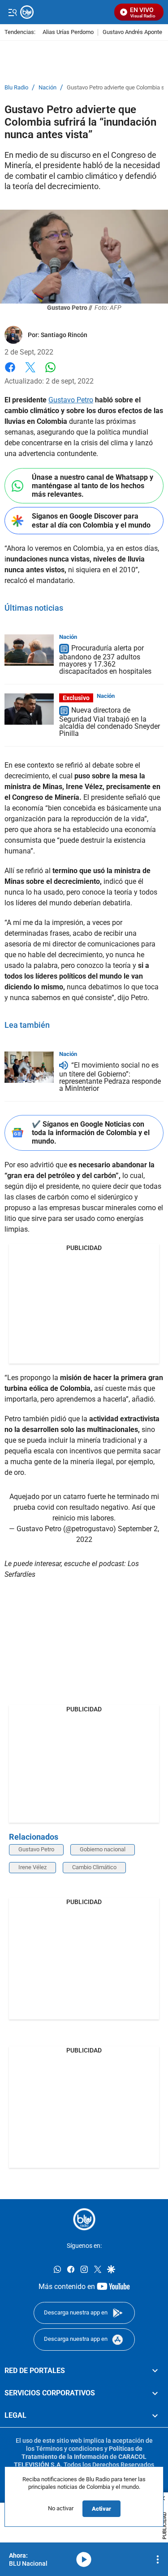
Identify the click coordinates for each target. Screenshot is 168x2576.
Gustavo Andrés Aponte (132, 32)
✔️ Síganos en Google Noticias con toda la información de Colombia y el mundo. (91, 1133)
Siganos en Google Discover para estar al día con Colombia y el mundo (91, 520)
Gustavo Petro (71, 400)
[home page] (84, 2219)
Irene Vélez (32, 1867)
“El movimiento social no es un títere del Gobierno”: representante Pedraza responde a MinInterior (110, 1077)
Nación (47, 88)
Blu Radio (16, 88)
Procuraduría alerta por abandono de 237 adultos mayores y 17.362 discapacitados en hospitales (105, 660)
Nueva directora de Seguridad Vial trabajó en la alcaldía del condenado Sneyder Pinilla (110, 722)
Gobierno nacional (103, 1849)
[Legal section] (155, 2416)
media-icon (84, 2559)
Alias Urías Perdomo (68, 32)
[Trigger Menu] (12, 12)
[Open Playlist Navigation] (158, 2559)
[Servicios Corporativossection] (155, 2393)
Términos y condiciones (69, 2448)
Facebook (10, 373)
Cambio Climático (94, 1867)
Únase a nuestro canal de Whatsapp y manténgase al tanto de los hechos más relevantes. (93, 486)
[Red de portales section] (155, 2370)
